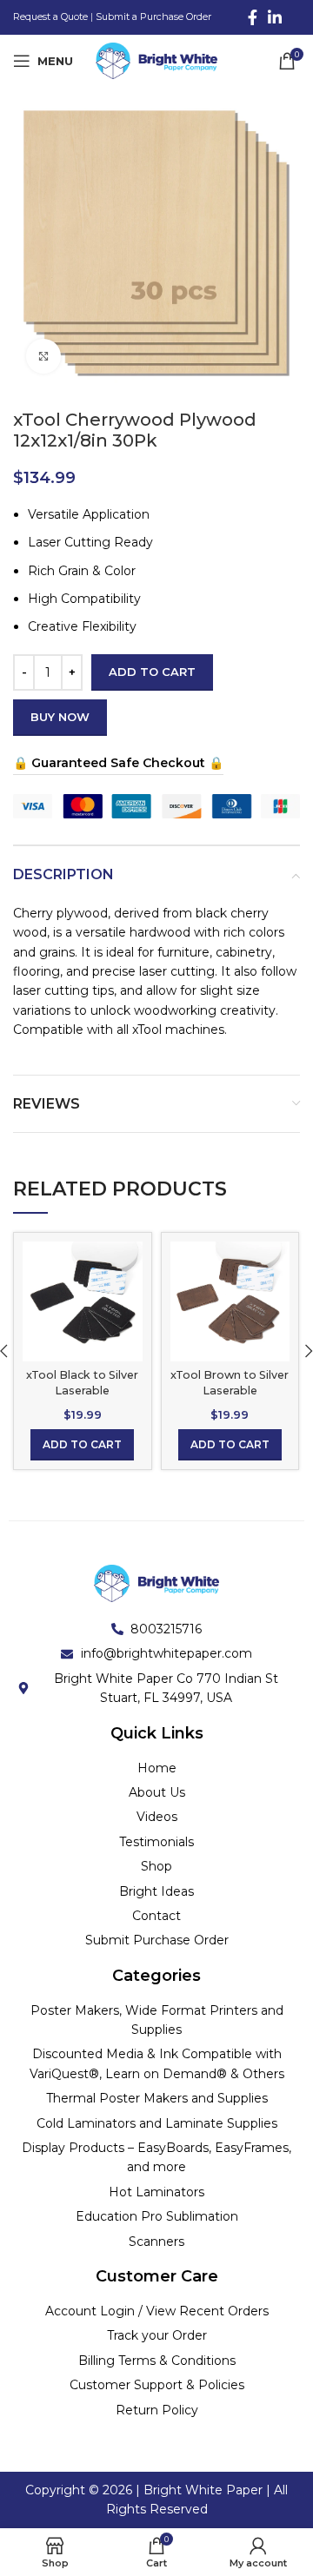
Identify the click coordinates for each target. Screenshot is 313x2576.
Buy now (60, 717)
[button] (82, 1445)
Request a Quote (50, 17)
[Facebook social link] (253, 17)
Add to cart (152, 672)
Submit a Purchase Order (153, 17)
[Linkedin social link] (275, 17)
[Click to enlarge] (43, 356)
